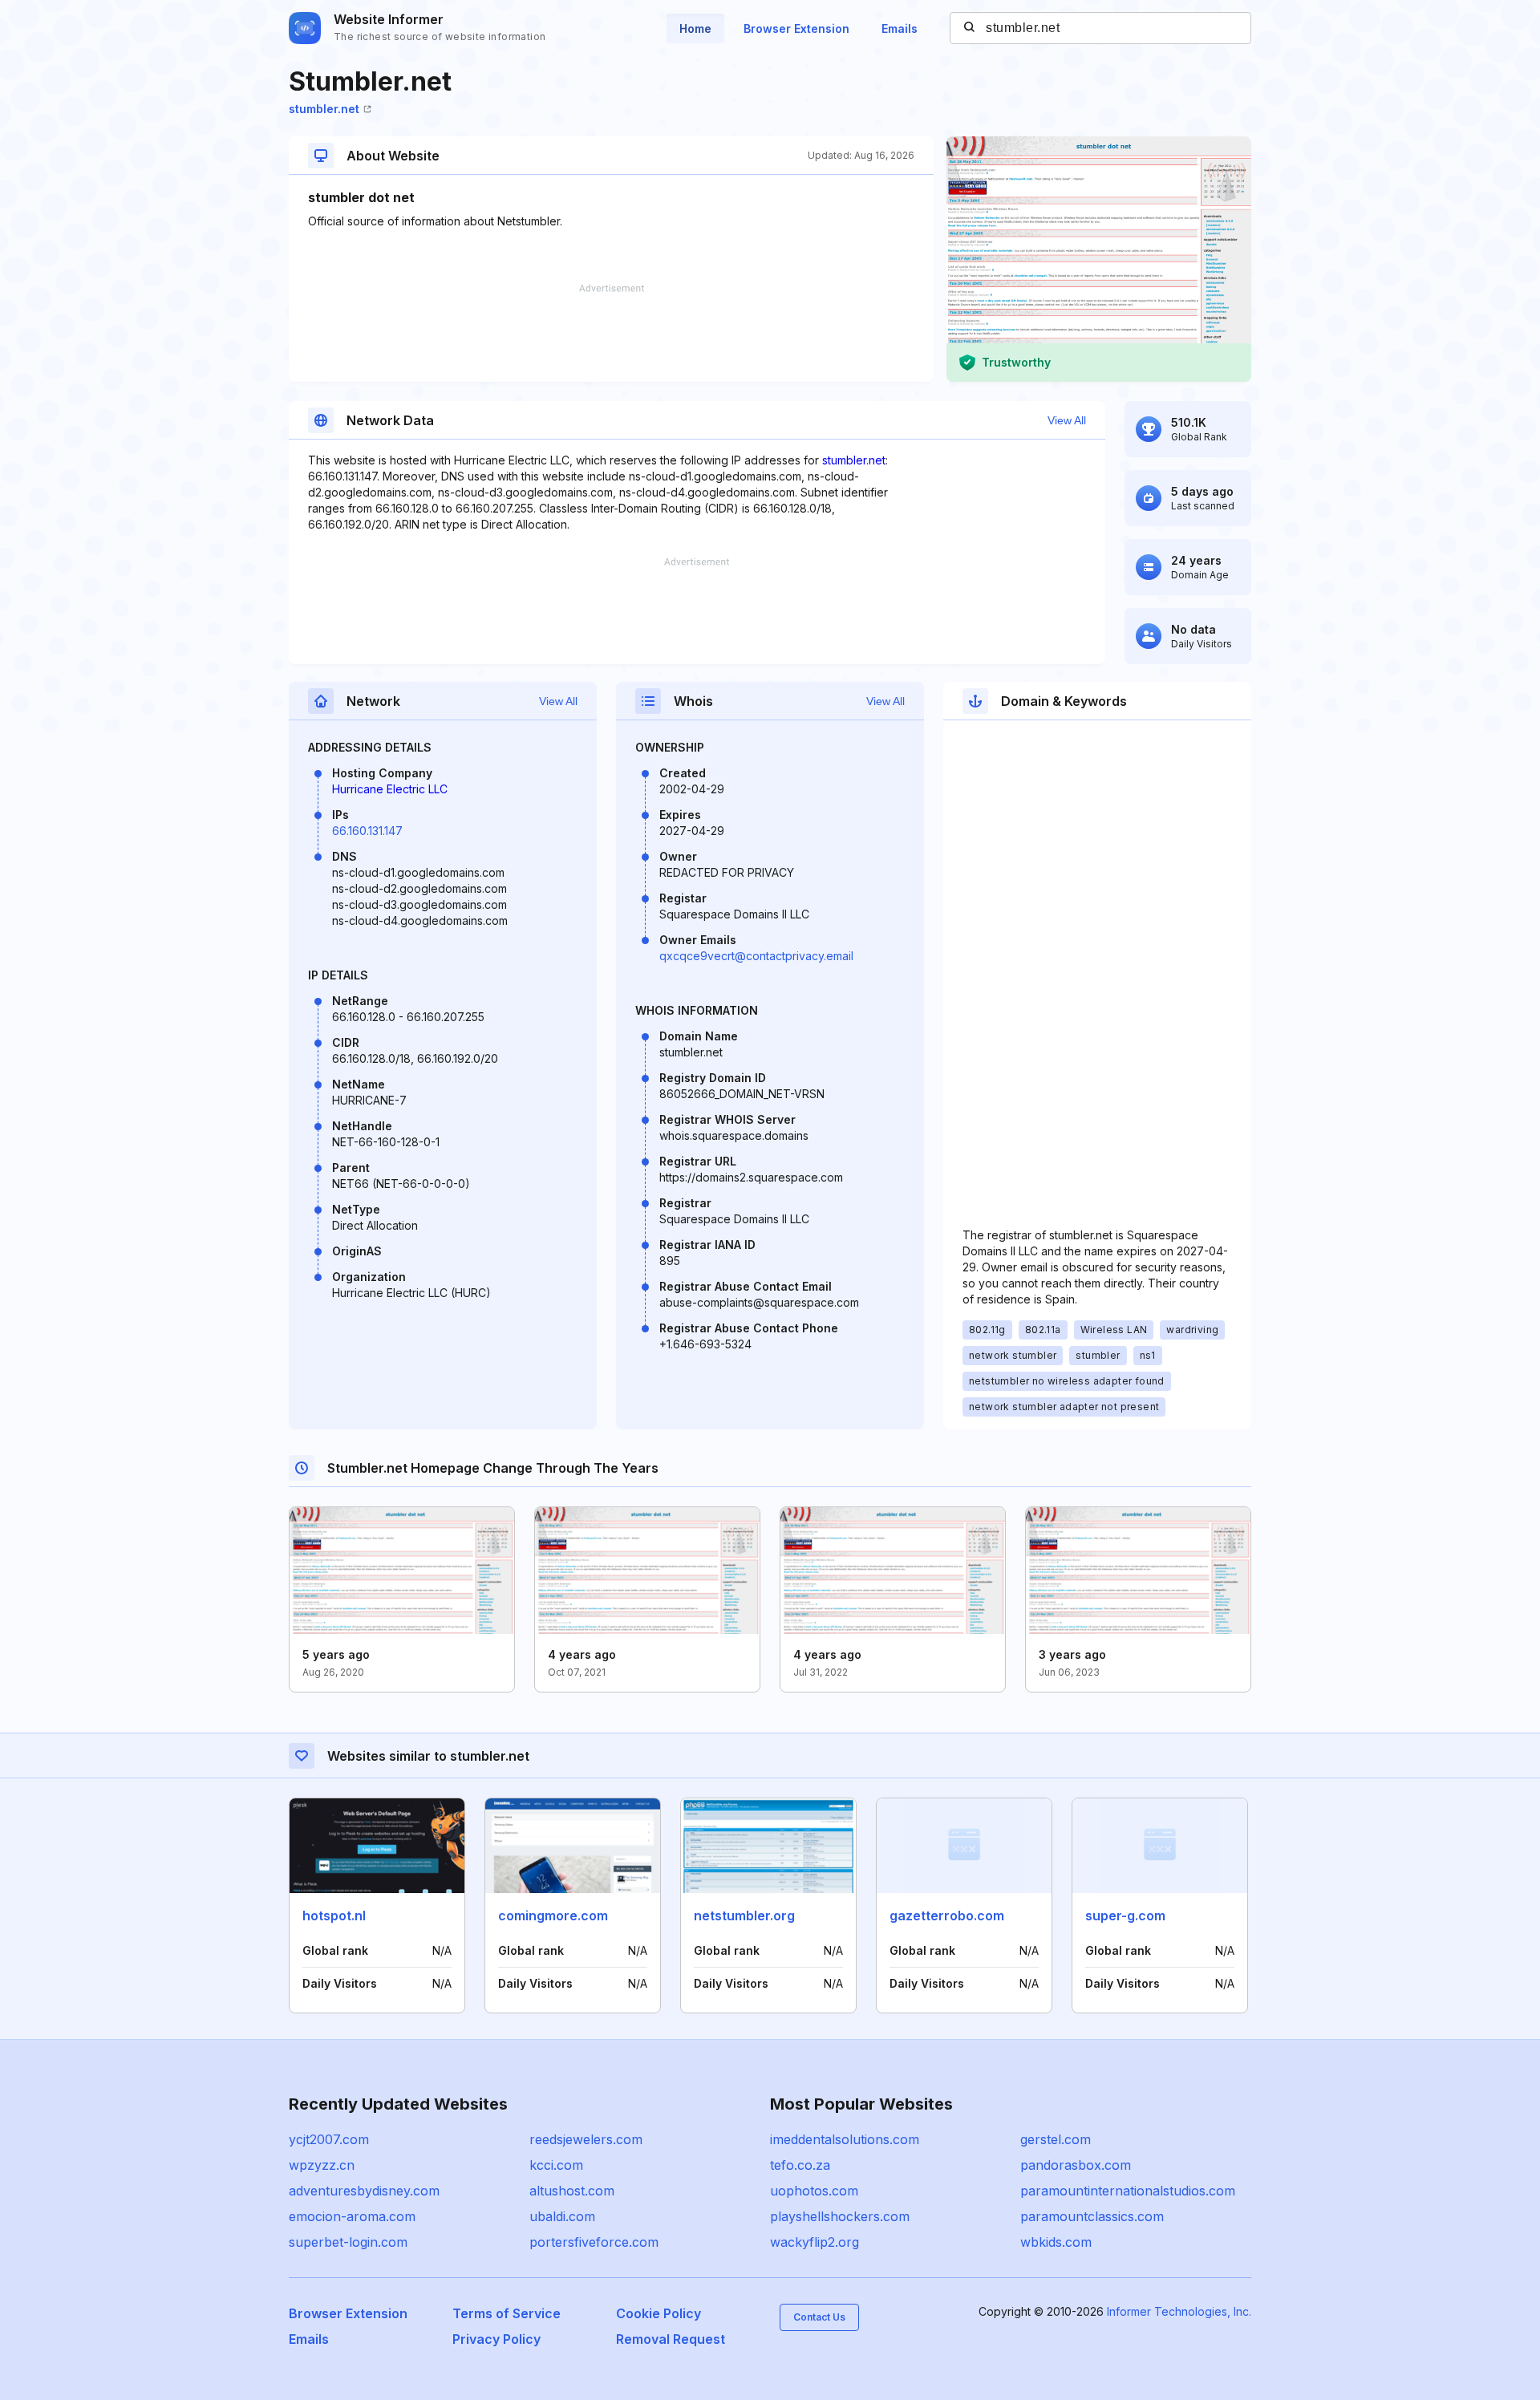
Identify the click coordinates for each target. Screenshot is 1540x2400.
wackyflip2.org (815, 2242)
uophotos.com (814, 2191)
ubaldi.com (562, 2216)
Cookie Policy (659, 2313)
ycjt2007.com (329, 2139)
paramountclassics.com (1092, 2216)
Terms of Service (507, 2313)
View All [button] (1067, 420)
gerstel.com (1056, 2139)
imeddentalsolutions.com (845, 2139)
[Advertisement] (611, 333)
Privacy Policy (496, 2339)
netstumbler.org (744, 1916)
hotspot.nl (334, 1916)
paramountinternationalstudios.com (1128, 2191)
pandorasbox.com (1076, 2165)
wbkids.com (1056, 2242)
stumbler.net (324, 109)
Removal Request (671, 2339)
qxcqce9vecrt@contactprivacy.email (756, 956)
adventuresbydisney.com (364, 2191)
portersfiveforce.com (594, 2242)
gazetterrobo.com (947, 1916)
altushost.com (572, 2191)
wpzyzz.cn (322, 2165)
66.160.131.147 (367, 831)
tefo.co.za (800, 2165)
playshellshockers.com (840, 2216)
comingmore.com (553, 1916)
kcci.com (556, 2165)
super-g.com (1125, 1916)
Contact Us (819, 2317)
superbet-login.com (348, 2242)
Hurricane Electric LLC (390, 789)
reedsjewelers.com (586, 2139)
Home (695, 28)
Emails (900, 28)
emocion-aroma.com (352, 2216)
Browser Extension (796, 28)
